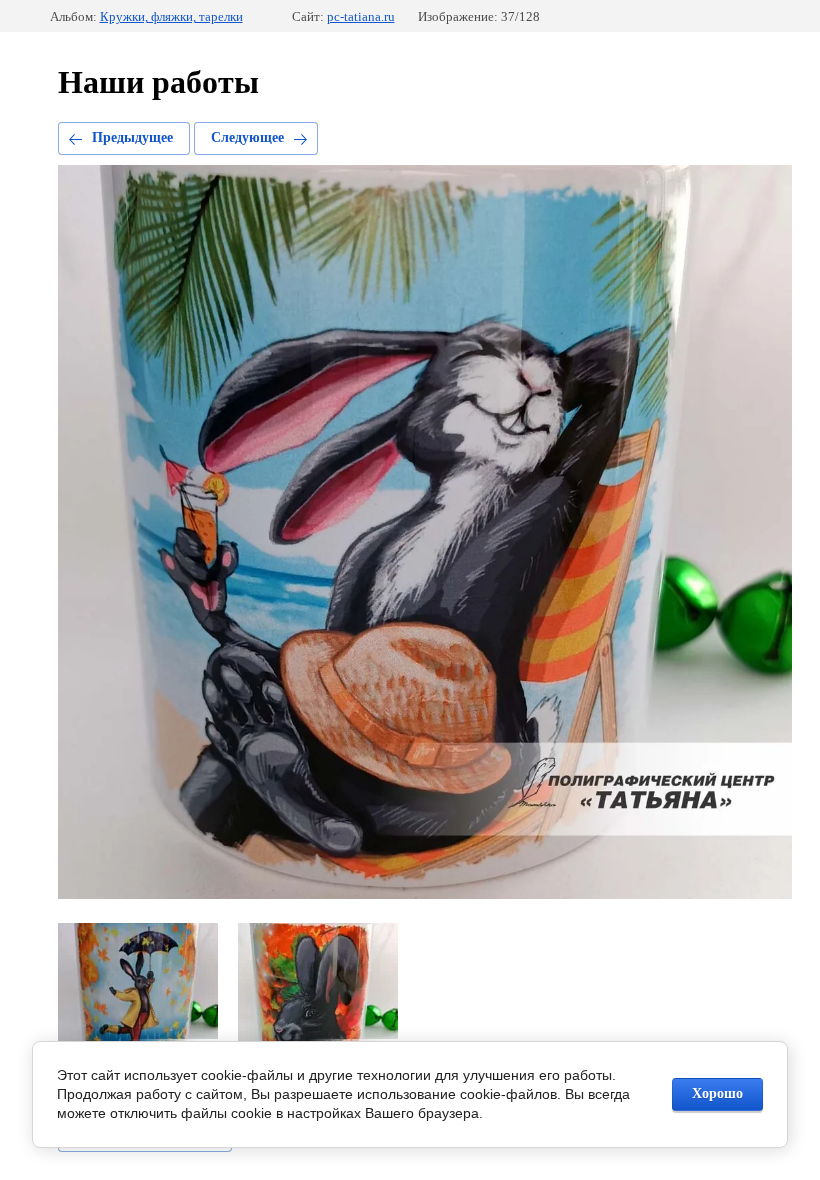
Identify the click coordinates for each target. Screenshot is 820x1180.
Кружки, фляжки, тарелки (171, 16)
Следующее (247, 137)
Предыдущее (132, 137)
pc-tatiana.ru (361, 16)
